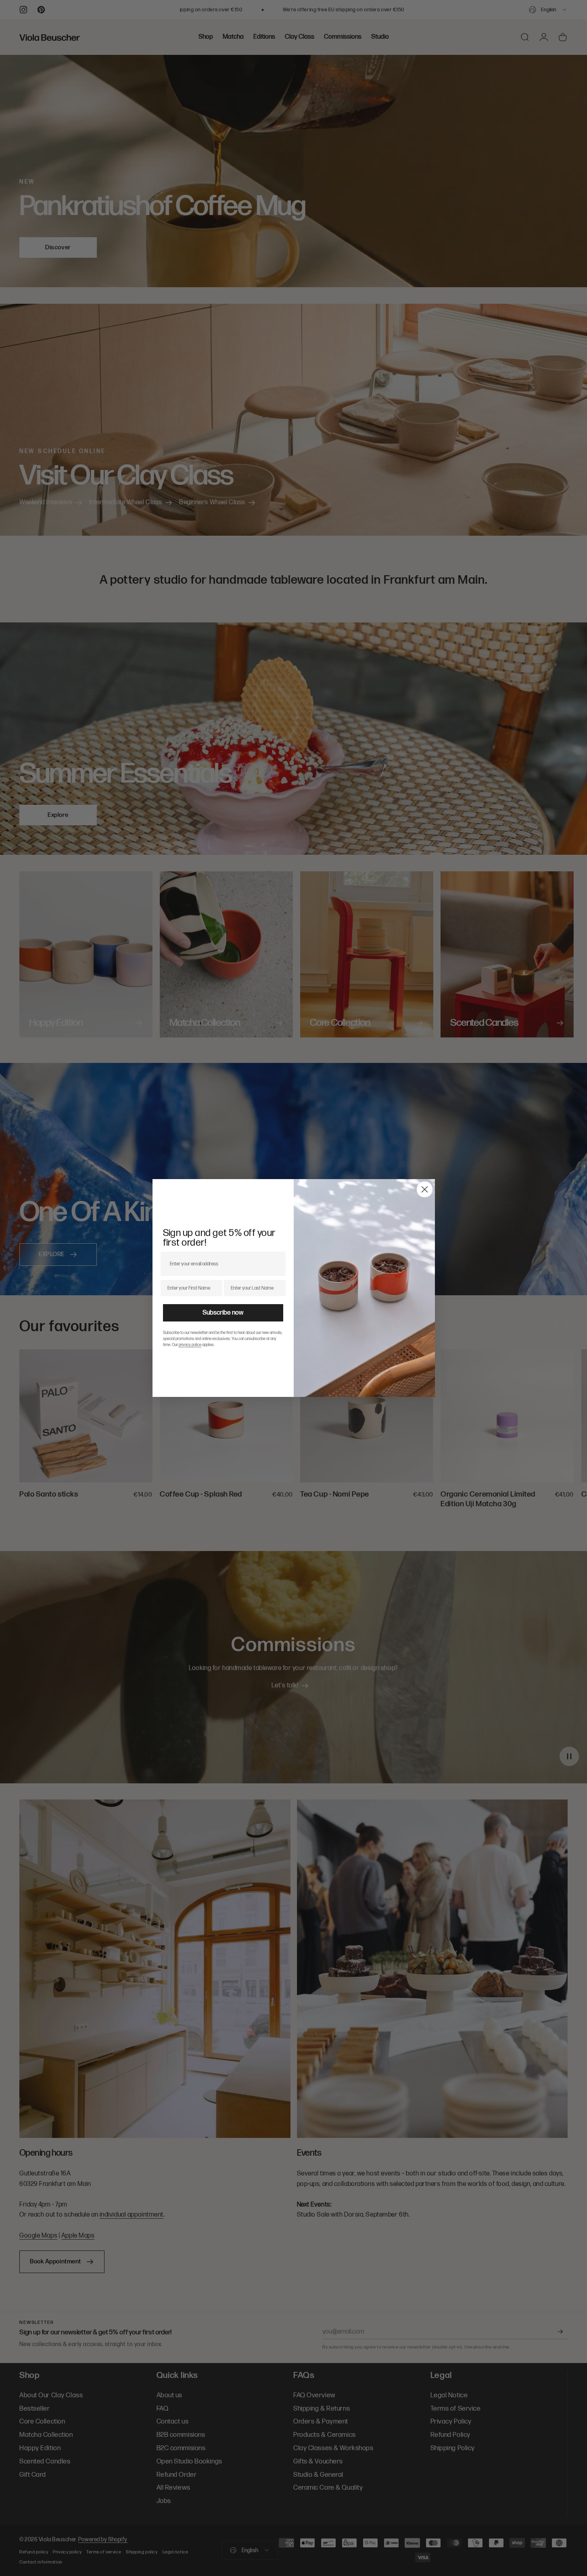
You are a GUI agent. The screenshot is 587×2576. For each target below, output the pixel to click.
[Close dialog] (425, 1189)
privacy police (190, 1345)
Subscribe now (223, 1313)
